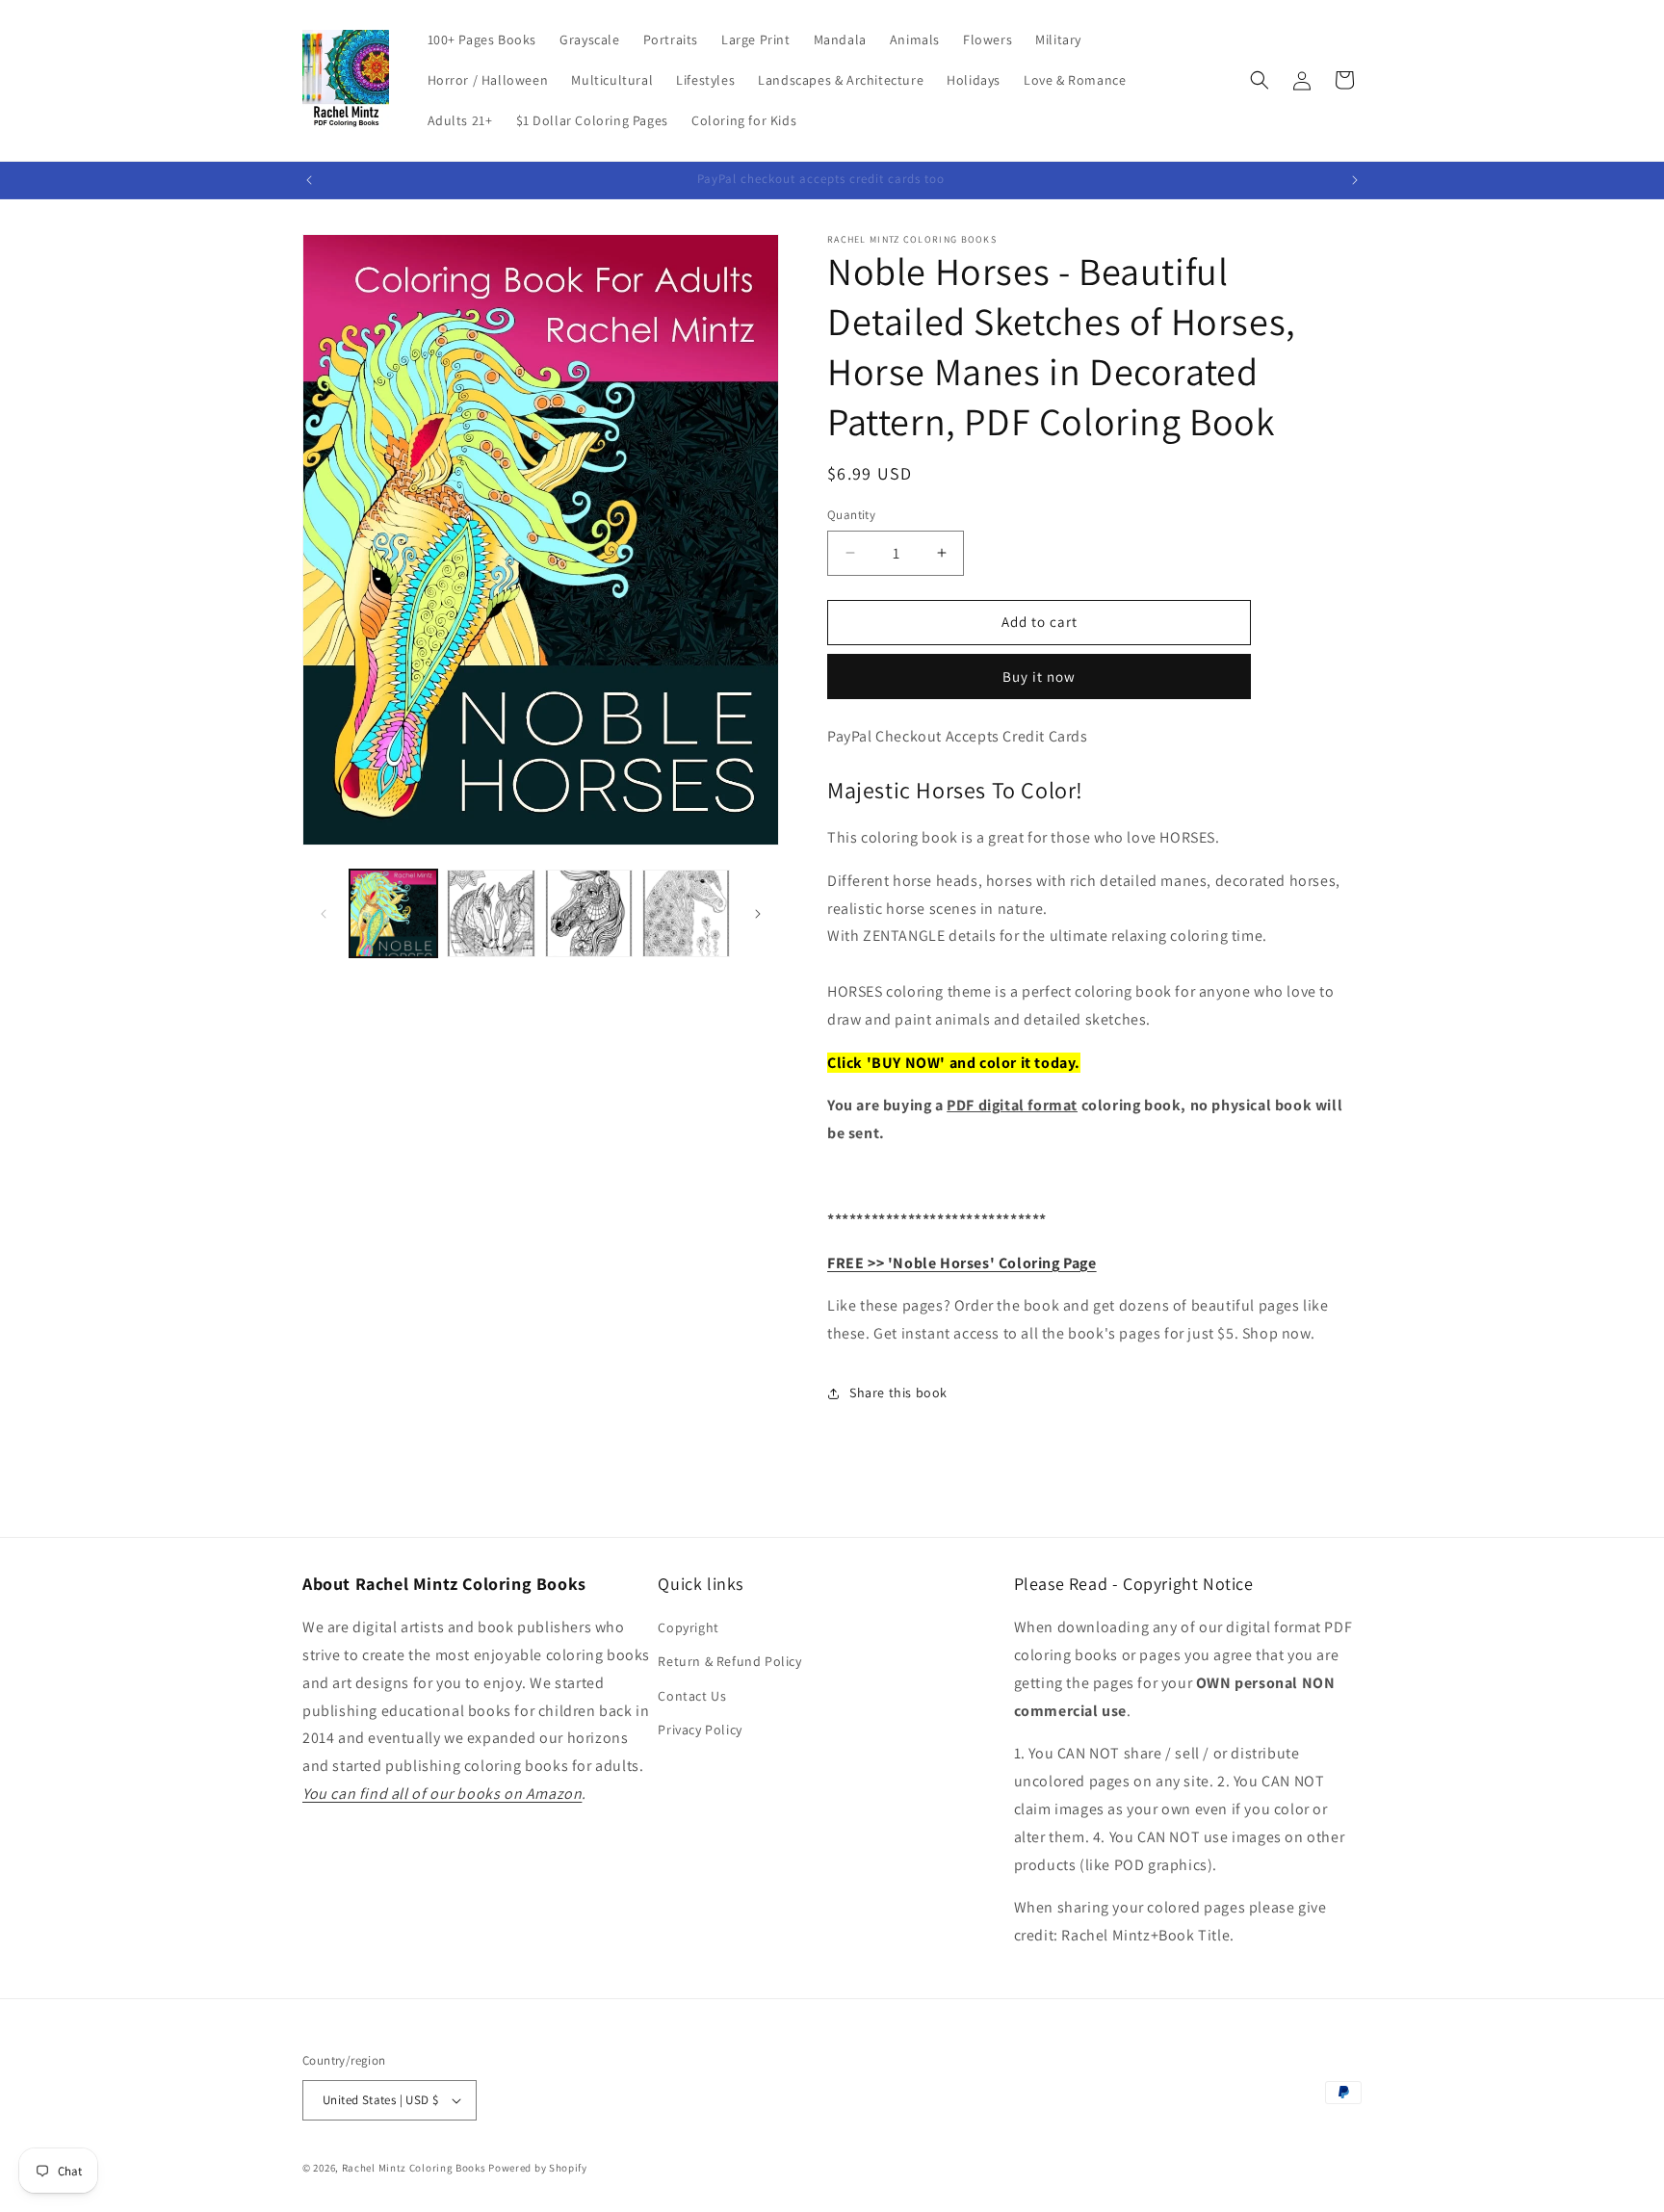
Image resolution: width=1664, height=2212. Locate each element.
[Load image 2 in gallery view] (491, 913)
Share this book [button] (898, 1392)
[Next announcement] (1355, 180)
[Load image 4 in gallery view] (686, 913)
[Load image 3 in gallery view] (589, 913)
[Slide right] (758, 914)
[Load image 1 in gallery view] (393, 913)
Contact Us (692, 1696)
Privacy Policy (700, 1730)
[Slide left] (324, 914)
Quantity (851, 515)
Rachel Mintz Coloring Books (414, 2168)
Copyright (688, 1627)
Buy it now (1039, 677)
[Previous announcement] (309, 180)
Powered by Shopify (538, 2168)
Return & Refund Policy (729, 1662)
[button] (1260, 80)
